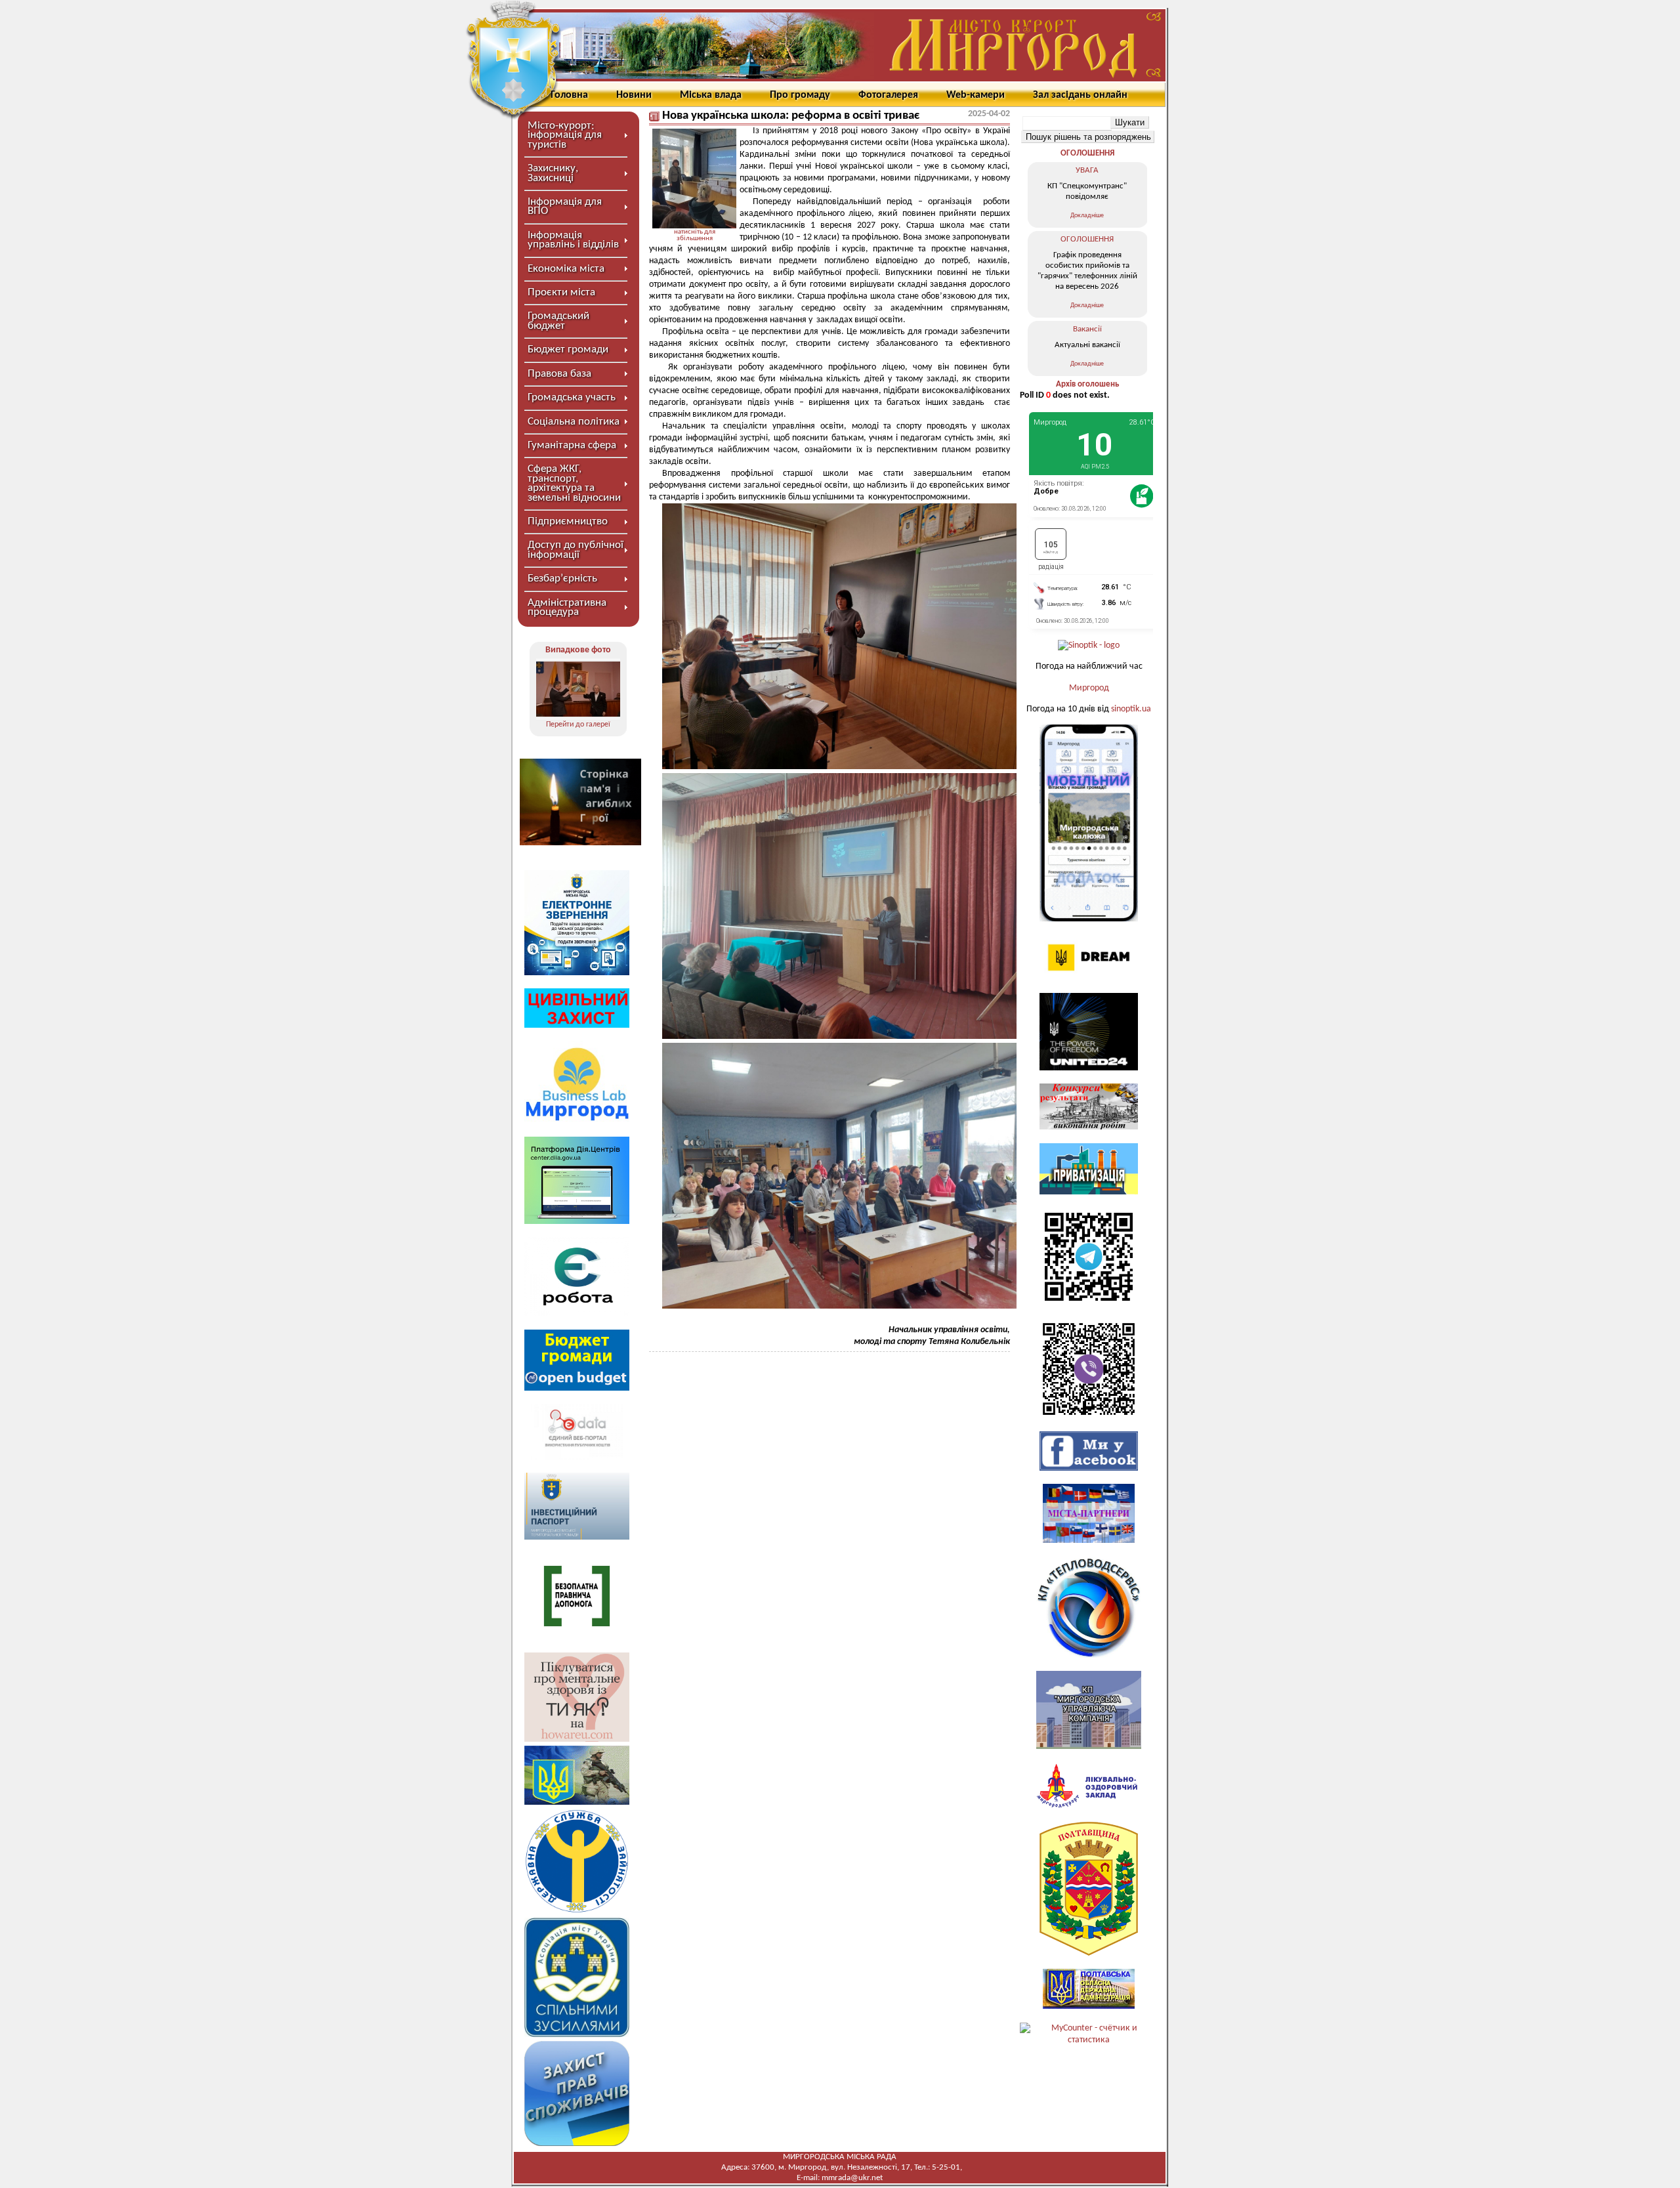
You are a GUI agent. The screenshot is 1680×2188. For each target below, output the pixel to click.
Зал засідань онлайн (1080, 95)
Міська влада (711, 95)
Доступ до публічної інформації (576, 550)
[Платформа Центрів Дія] (577, 1222)
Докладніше (1087, 216)
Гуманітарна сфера (572, 445)
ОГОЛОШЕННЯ (1087, 153)
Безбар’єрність (562, 579)
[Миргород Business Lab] (577, 1121)
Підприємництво (568, 521)
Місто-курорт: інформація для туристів (565, 135)
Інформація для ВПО (565, 206)
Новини (634, 95)
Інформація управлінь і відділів (573, 240)
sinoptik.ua (1131, 709)
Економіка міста (566, 269)
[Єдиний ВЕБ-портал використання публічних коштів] (577, 1457)
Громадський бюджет (558, 321)
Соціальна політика (574, 422)
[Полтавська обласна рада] (1089, 1953)
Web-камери (976, 95)
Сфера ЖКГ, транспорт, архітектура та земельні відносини (574, 483)
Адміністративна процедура (567, 607)
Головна (569, 95)
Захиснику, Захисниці (553, 173)
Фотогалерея (888, 95)
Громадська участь (572, 397)
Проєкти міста (561, 292)
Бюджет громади (568, 349)
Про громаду (800, 95)
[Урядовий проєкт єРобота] (577, 1314)
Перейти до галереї (578, 725)
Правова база (559, 374)
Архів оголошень (1087, 384)
